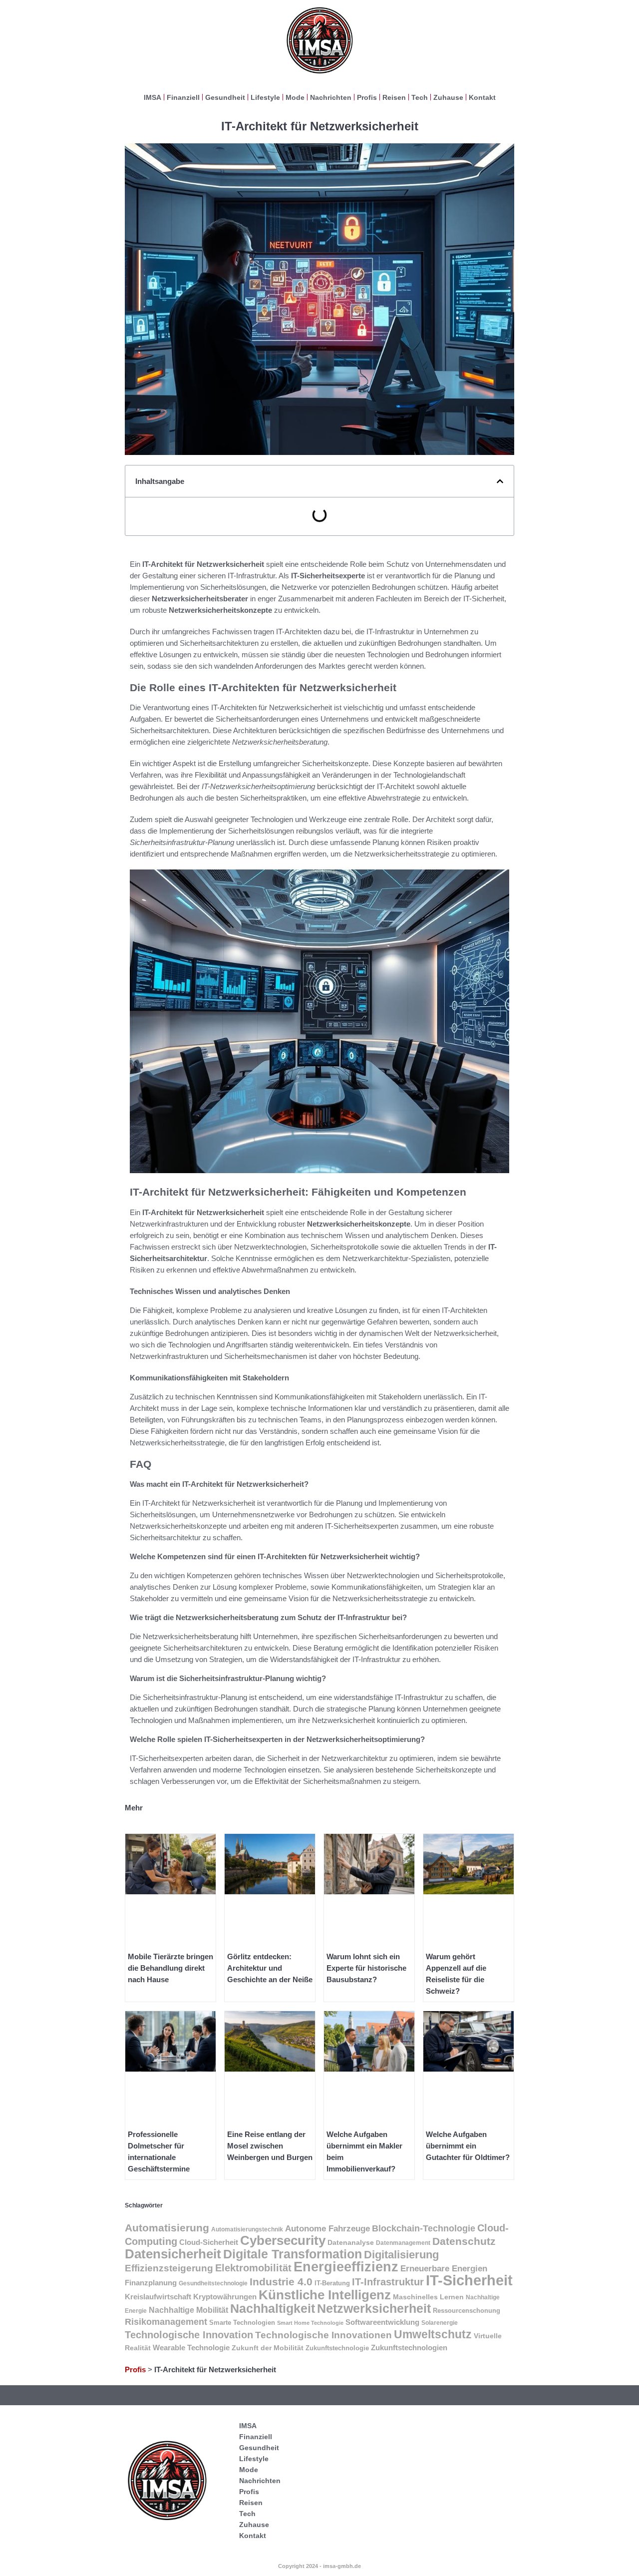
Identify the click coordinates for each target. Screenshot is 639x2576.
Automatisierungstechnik (247, 2229)
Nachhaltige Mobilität (188, 2310)
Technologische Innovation (189, 2335)
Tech (420, 97)
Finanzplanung (151, 2283)
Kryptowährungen (225, 2297)
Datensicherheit (173, 2254)
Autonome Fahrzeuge (327, 2229)
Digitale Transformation (293, 2254)
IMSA (153, 97)
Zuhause (448, 97)
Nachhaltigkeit (273, 2308)
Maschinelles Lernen (428, 2297)
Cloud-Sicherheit (209, 2242)
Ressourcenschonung (467, 2311)
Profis (367, 97)
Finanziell (183, 97)
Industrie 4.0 (281, 2282)
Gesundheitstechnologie (213, 2283)
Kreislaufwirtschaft (158, 2297)
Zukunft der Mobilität (268, 2348)
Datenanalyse (351, 2242)
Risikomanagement (166, 2322)
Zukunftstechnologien (409, 2348)
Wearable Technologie (191, 2348)
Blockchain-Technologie (424, 2228)
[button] (500, 481)
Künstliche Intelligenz (325, 2295)
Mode (295, 97)
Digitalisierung (401, 2255)
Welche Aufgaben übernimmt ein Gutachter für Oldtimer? (468, 2146)
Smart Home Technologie (310, 2323)
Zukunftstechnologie (337, 2348)
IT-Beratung (332, 2283)
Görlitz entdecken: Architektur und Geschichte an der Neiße (270, 1968)
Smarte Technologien (242, 2323)
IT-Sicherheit (469, 2280)
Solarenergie (440, 2323)
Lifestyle (265, 97)
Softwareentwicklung (382, 2322)
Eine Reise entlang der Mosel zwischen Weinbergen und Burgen (270, 2146)
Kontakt (482, 97)
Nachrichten (331, 97)
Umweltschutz (433, 2334)
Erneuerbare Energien (444, 2269)
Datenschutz (464, 2241)
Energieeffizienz (346, 2267)
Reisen (394, 97)
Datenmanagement (403, 2243)
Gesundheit (225, 97)
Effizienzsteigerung (169, 2268)
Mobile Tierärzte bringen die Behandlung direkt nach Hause (170, 1968)
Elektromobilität (253, 2268)
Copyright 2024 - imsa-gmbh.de (319, 2566)
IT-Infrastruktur (388, 2282)
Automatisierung (167, 2228)
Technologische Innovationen (323, 2335)
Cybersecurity (283, 2240)
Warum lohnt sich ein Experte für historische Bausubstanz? (366, 1968)
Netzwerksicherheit (374, 2309)
